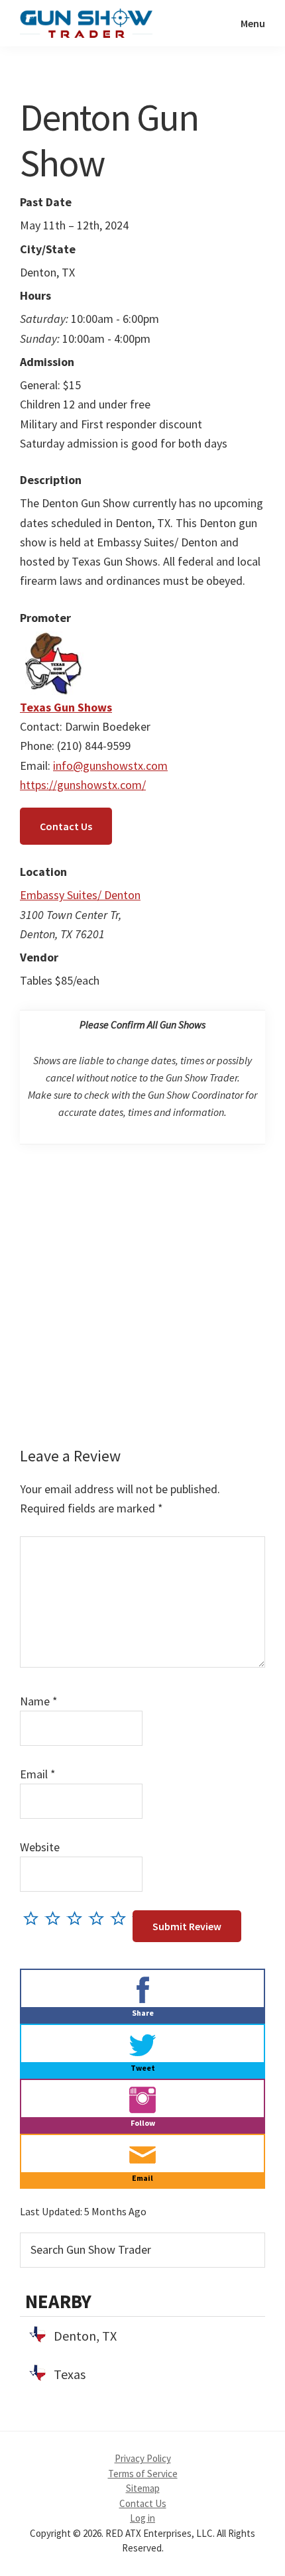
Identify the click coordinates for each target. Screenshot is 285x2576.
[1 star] (34, 1918)
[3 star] (78, 1918)
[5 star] (122, 1918)
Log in (142, 2518)
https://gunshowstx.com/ (83, 785)
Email (38, 1774)
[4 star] (100, 1918)
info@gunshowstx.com (110, 766)
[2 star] (56, 1918)
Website (40, 1847)
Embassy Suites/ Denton (80, 895)
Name (39, 1701)
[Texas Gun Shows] (53, 641)
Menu (253, 23)
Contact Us (66, 826)
